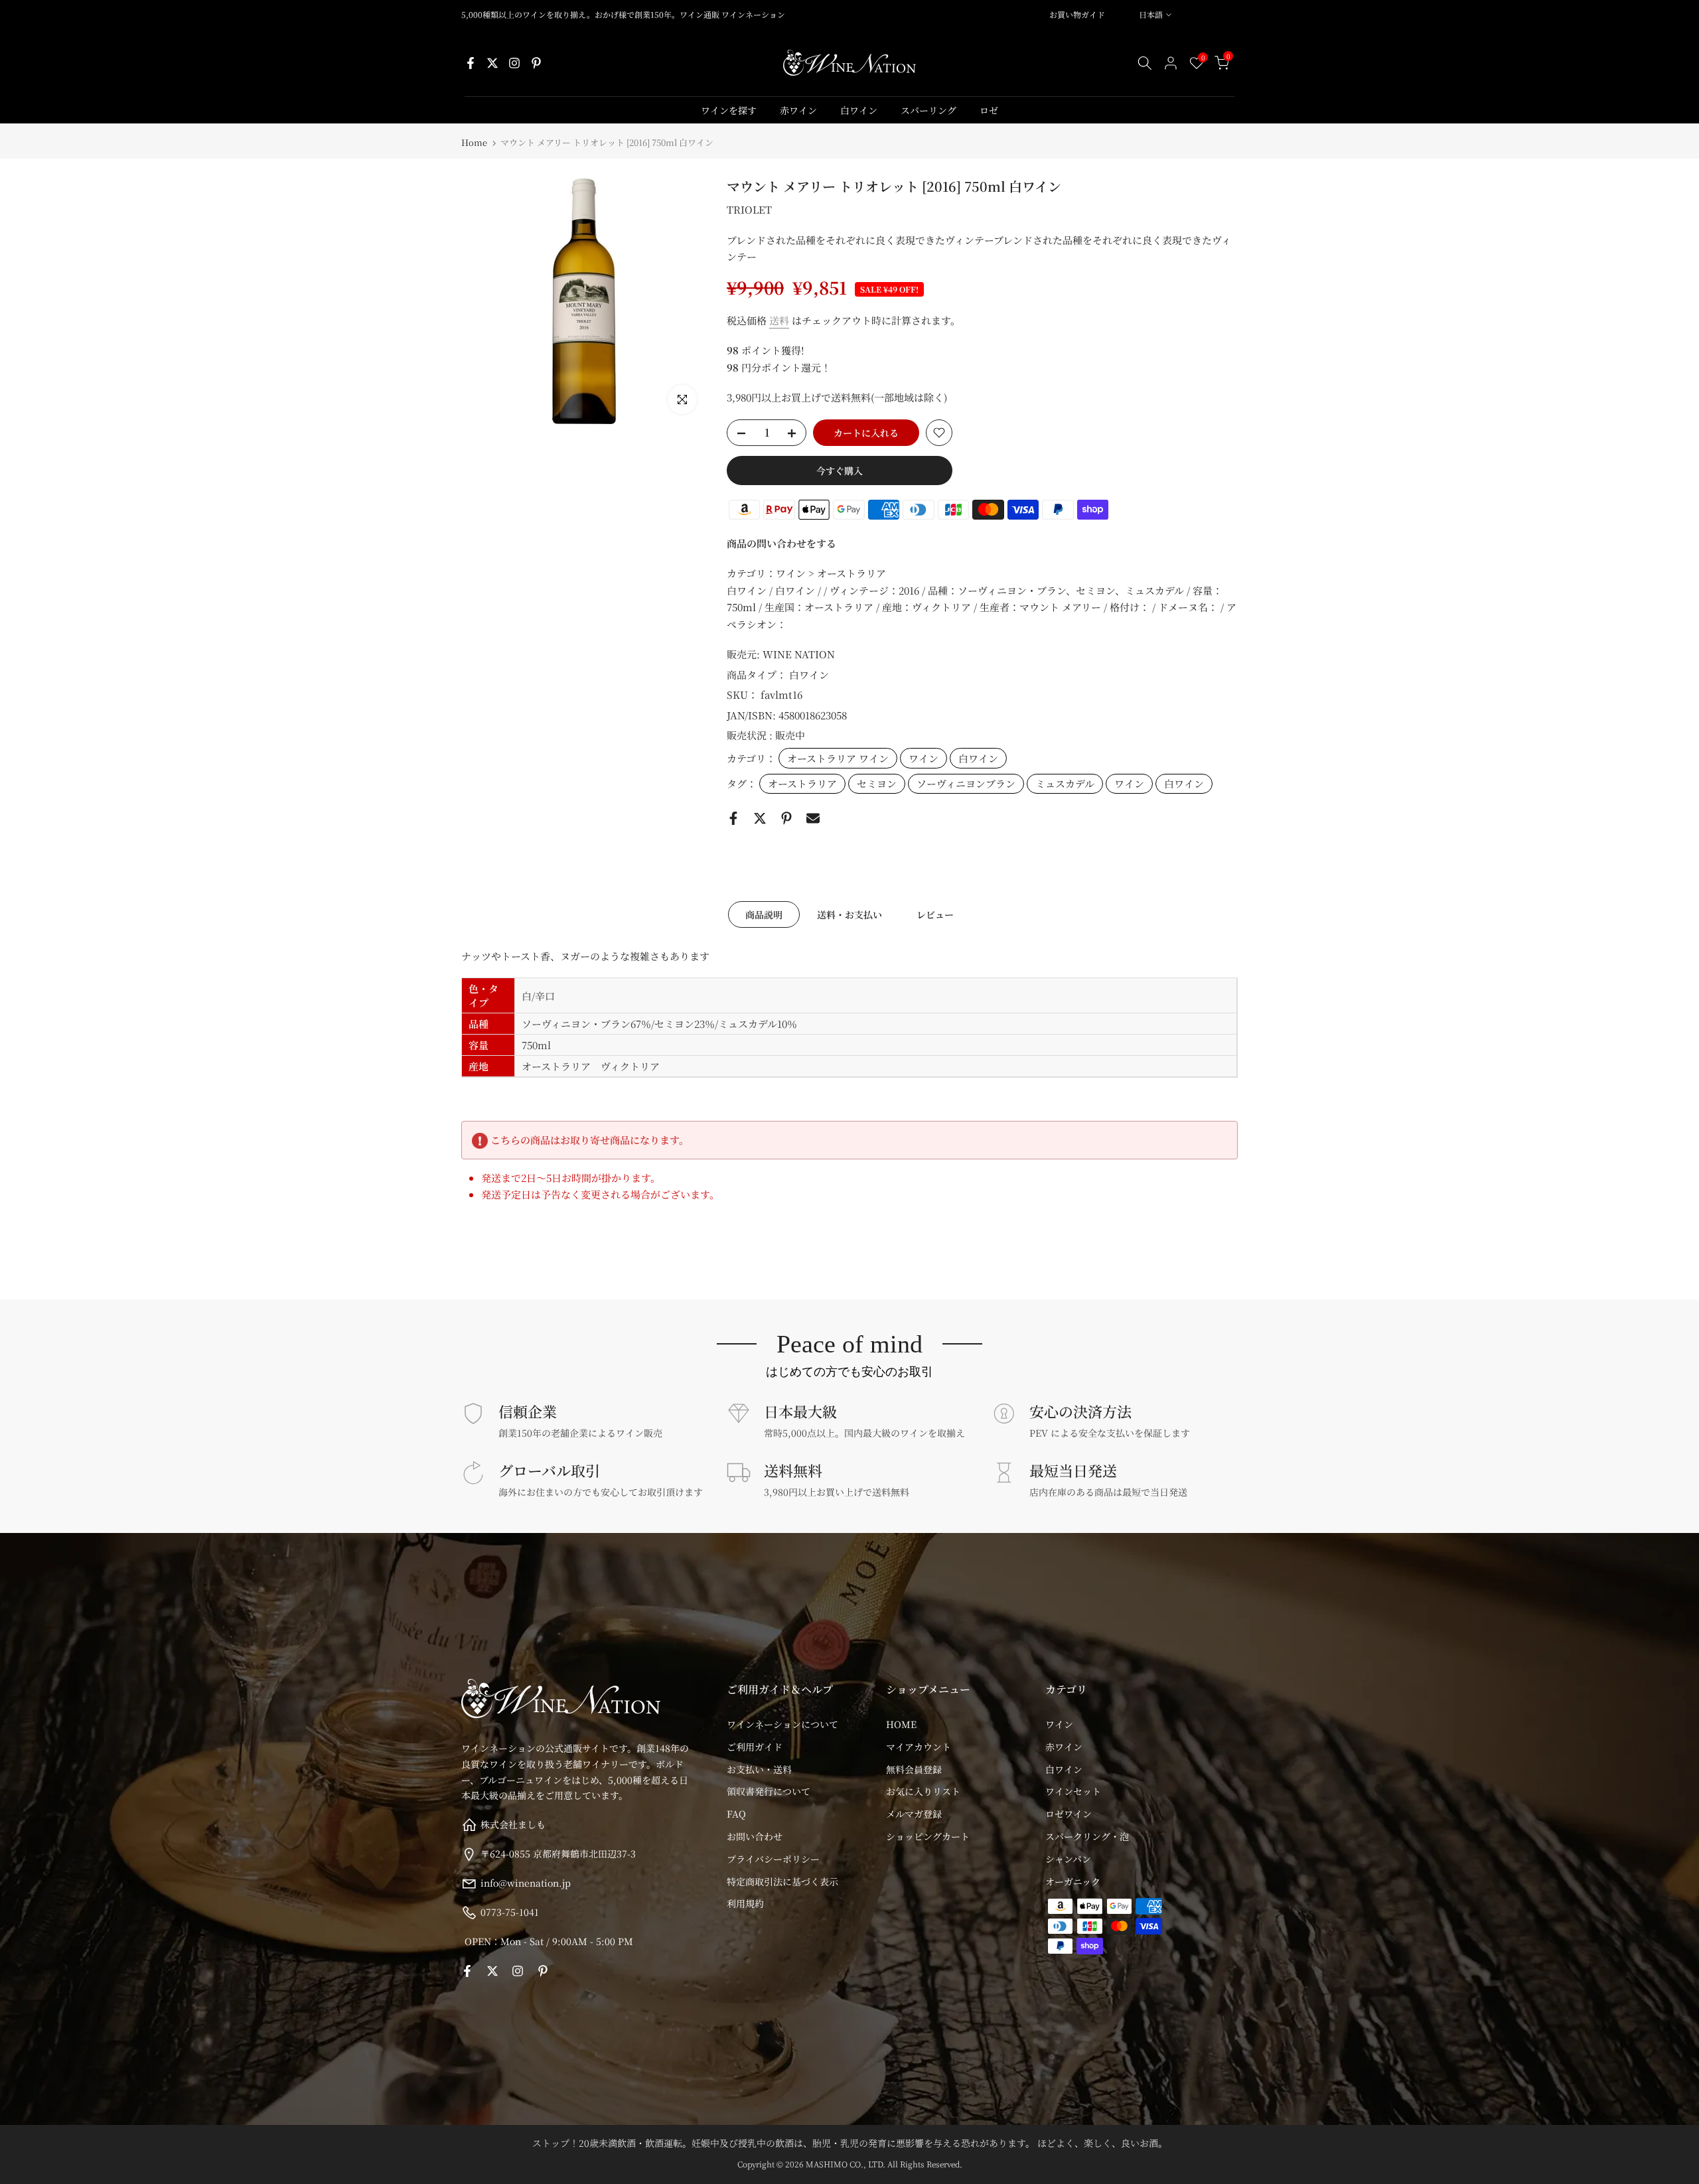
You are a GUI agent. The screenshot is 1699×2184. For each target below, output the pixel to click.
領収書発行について (769, 1791)
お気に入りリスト (923, 1791)
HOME (901, 1724)
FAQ (736, 1814)
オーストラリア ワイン (838, 758)
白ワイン (859, 110)
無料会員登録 (914, 1769)
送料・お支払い (849, 914)
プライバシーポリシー (773, 1859)
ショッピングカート (928, 1836)
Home (474, 142)
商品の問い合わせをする (781, 543)
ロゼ (989, 110)
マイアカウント (919, 1747)
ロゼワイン (1069, 1814)
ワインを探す (729, 110)
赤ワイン (798, 110)
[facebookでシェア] (733, 818)
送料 (779, 320)
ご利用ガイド (755, 1747)
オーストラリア (802, 783)
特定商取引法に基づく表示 (782, 1881)
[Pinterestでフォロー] (536, 63)
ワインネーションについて (782, 1724)
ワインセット (1073, 1791)
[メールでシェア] (813, 818)
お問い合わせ (755, 1836)
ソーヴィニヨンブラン (966, 783)
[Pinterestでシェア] (786, 818)
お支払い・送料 (759, 1769)
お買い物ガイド (1077, 14)
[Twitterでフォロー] (492, 63)
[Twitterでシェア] (760, 818)
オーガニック (1073, 1881)
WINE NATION (799, 654)
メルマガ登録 (914, 1814)
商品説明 (764, 914)
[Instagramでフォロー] (514, 63)
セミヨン (877, 783)
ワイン (923, 758)
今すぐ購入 (840, 471)
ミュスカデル (1065, 783)
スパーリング (928, 110)
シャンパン (1068, 1859)
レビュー (935, 914)
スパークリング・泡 (1087, 1836)
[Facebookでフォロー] (471, 63)
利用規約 (745, 1903)
